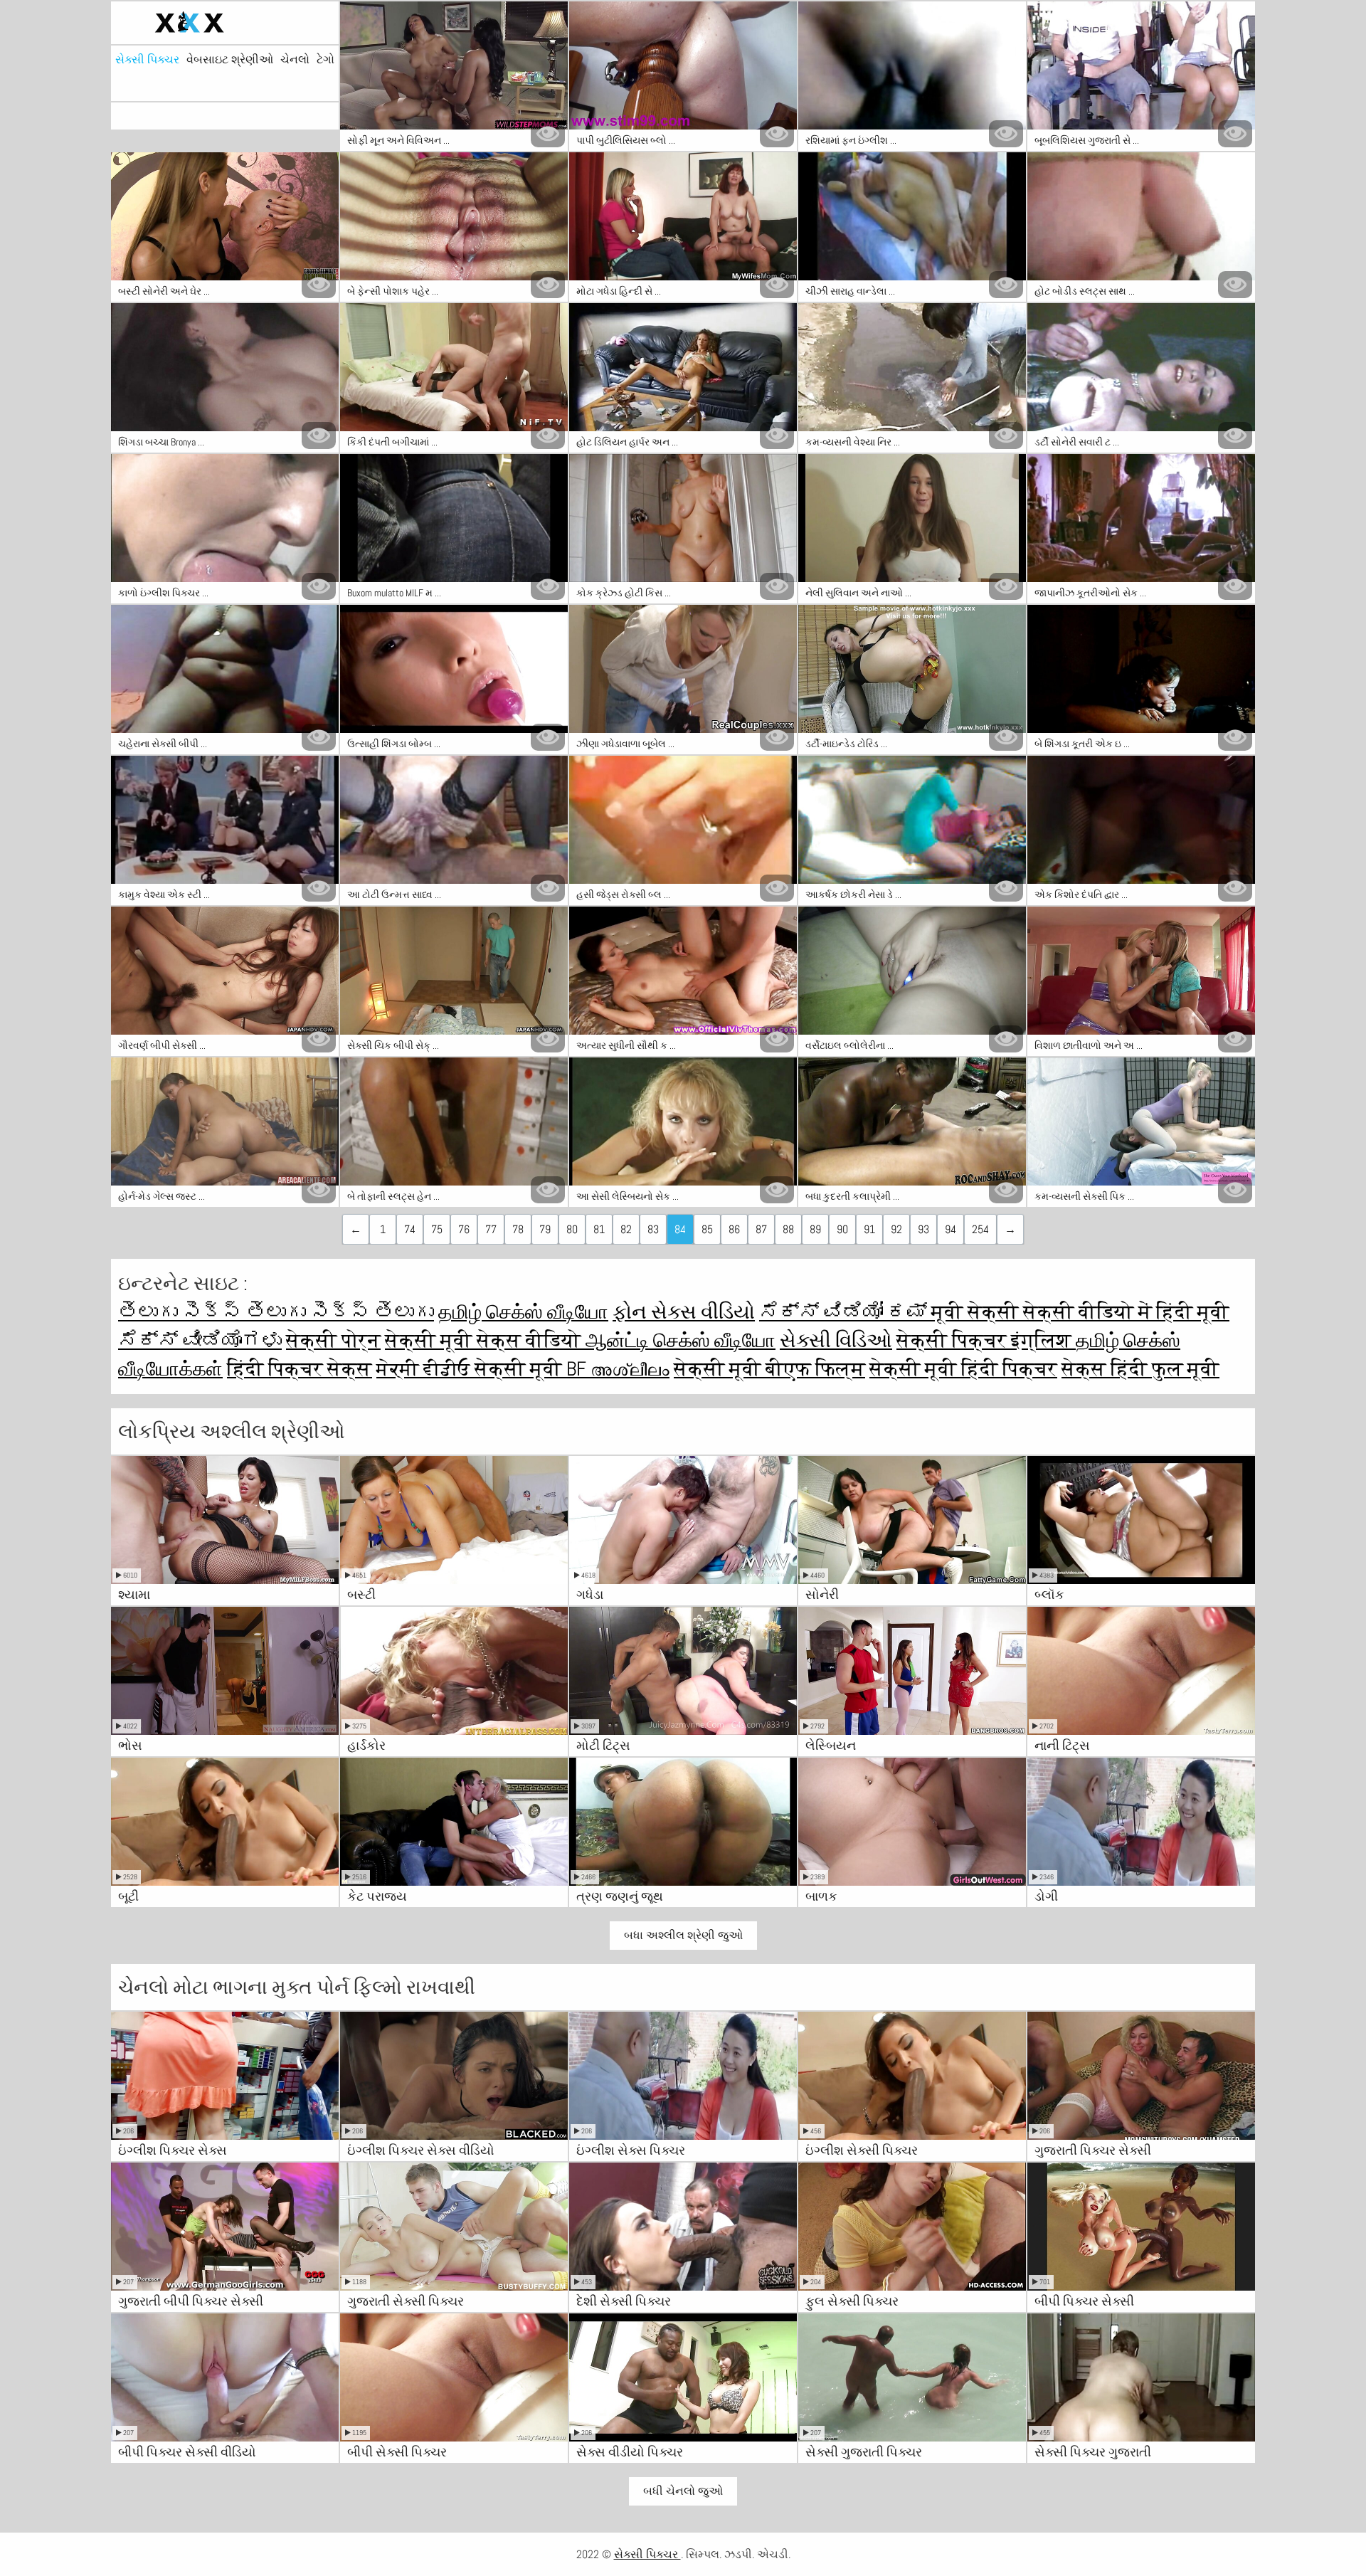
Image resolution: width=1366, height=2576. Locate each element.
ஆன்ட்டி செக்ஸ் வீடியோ (681, 1340)
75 (437, 1229)
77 (491, 1229)
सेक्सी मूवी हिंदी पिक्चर (963, 1369)
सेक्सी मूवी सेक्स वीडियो (485, 1340)
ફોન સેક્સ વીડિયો (684, 1312)
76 (464, 1229)
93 (923, 1229)
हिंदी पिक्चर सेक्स (300, 1369)
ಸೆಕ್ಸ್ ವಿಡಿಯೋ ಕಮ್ (845, 1312)
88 (788, 1229)
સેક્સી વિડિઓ (836, 1340)
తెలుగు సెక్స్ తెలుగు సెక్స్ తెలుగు (276, 1312)
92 (896, 1229)
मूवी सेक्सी (977, 1312)
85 (707, 1229)
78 (518, 1229)
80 (572, 1229)
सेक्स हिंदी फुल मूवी (1140, 1369)
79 (545, 1229)
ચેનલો (295, 60)
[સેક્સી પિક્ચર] (225, 23)
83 (653, 1229)
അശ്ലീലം (630, 1369)
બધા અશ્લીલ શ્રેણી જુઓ (683, 1935)
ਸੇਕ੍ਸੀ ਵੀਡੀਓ (425, 1369)
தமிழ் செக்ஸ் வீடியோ (523, 1312)
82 (626, 1229)
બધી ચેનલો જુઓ (683, 2491)
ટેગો (325, 60)
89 (815, 1229)
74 (410, 1229)
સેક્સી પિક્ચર (147, 60)
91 (869, 1229)
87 (761, 1229)
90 (842, 1229)
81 (599, 1229)
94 (951, 1229)
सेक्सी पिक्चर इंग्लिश (986, 1340)
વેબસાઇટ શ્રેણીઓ (230, 60)
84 (680, 1229)
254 (980, 1229)
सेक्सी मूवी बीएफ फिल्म (769, 1369)
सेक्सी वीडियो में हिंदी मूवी (1126, 1312)
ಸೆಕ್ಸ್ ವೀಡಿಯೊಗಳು (200, 1340)
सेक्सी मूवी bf (533, 1369)
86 (734, 1229)
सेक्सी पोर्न (333, 1340)
